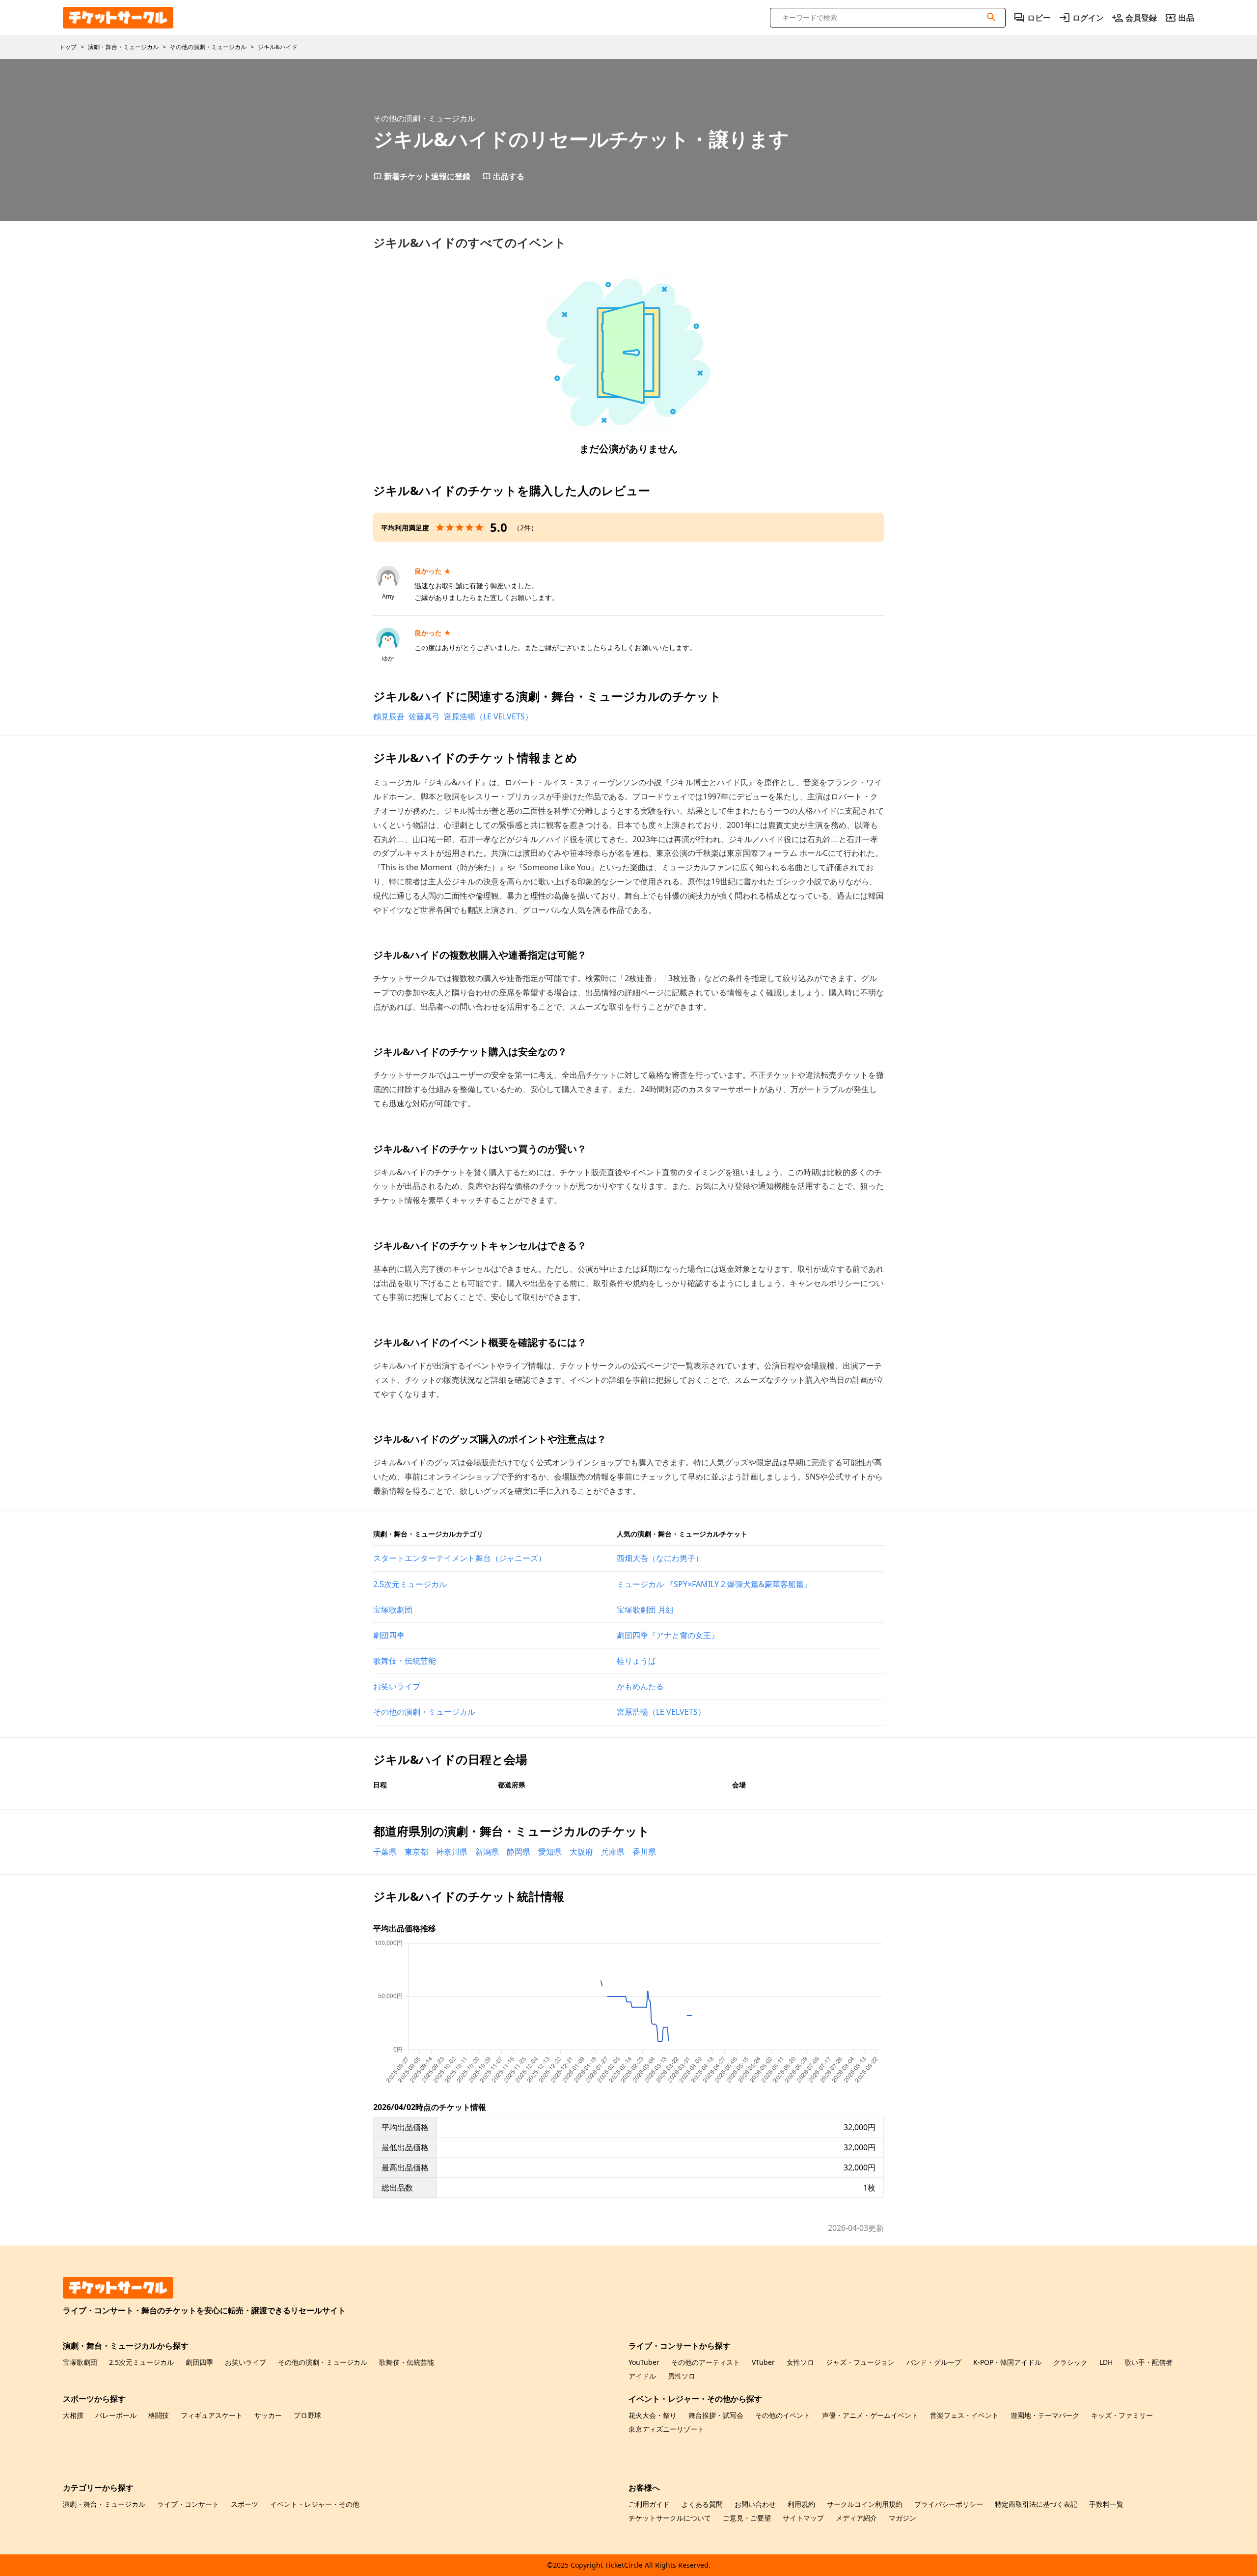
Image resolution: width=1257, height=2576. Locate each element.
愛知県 (550, 1852)
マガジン (902, 2518)
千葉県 (385, 1852)
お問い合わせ (755, 2504)
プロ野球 (307, 2415)
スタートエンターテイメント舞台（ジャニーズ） (460, 1558)
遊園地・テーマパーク (1045, 2415)
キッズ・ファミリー (1122, 2415)
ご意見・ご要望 (747, 2518)
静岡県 (519, 1852)
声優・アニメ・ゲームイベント (870, 2415)
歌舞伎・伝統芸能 (405, 1661)
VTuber (763, 2362)
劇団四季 (389, 1635)
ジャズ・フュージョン (860, 2362)
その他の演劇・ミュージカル (424, 1712)
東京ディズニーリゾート (666, 2429)
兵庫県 (613, 1852)
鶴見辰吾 (389, 716)
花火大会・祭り (653, 2415)
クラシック (1070, 2362)
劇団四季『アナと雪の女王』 (668, 1635)
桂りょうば (636, 1661)
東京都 (416, 1852)
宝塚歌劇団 (393, 1610)
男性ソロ (682, 2376)
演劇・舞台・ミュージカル (104, 2504)
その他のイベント (783, 2415)
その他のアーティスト (706, 2362)
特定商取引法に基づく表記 (1036, 2504)
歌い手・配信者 (1148, 2362)
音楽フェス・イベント (964, 2415)
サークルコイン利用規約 (865, 2504)
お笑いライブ (397, 1686)
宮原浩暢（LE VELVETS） (488, 716)
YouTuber (644, 2362)
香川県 (644, 1852)
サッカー (268, 2415)
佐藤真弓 (424, 716)
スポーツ (245, 2504)
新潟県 (487, 1852)
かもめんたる (640, 1686)
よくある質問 (702, 2504)
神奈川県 (452, 1852)
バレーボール (116, 2415)
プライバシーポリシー (949, 2504)
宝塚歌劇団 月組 (645, 1610)
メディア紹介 (856, 2518)
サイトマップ (803, 2518)
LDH (1106, 2362)
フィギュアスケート (212, 2415)
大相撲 (73, 2415)
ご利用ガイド (649, 2504)
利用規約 (801, 2504)
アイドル (642, 2376)
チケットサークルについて (670, 2518)
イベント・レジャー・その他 (315, 2504)
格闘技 (159, 2415)
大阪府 (581, 1852)
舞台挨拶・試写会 (716, 2415)
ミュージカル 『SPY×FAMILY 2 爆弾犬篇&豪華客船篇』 (714, 1584)
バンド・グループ (934, 2362)
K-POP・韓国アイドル (1007, 2362)
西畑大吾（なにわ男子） (660, 1558)
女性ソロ (800, 2362)
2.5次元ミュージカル (410, 1584)
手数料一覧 (1106, 2504)
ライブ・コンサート (188, 2504)
